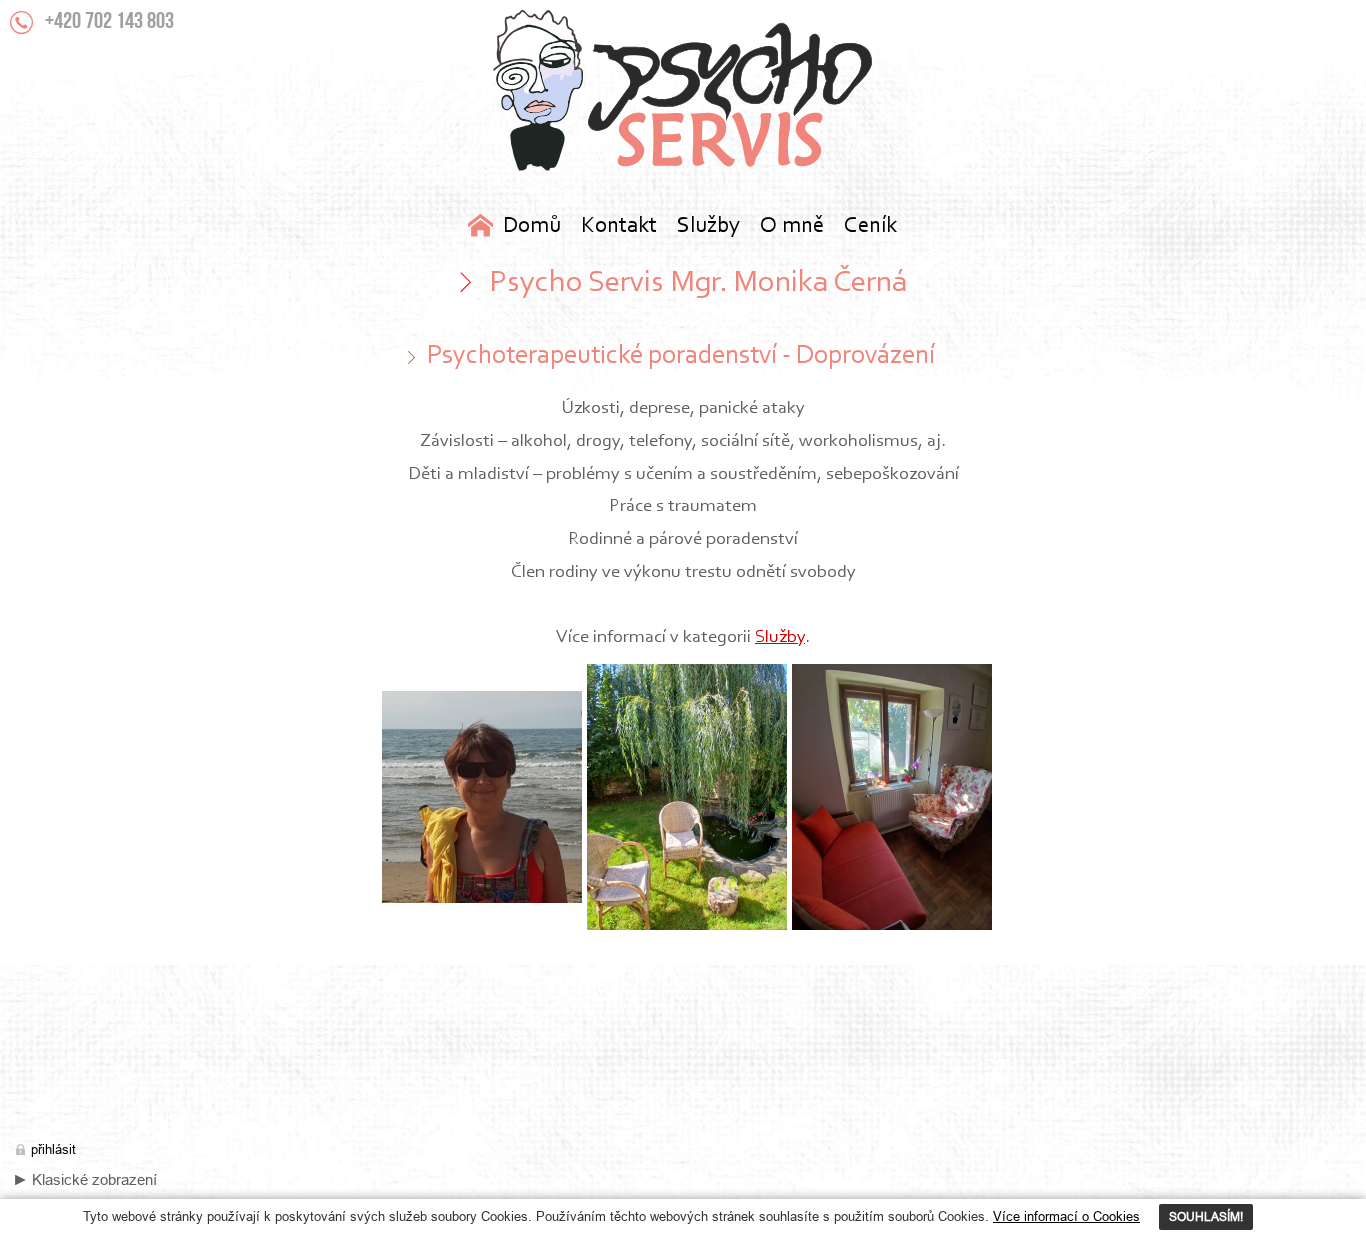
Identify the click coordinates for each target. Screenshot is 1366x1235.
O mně (792, 226)
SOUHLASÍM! (1206, 1216)
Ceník (870, 226)
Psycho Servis (683, 90)
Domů (532, 226)
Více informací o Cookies (1066, 1216)
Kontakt (619, 226)
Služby (780, 637)
